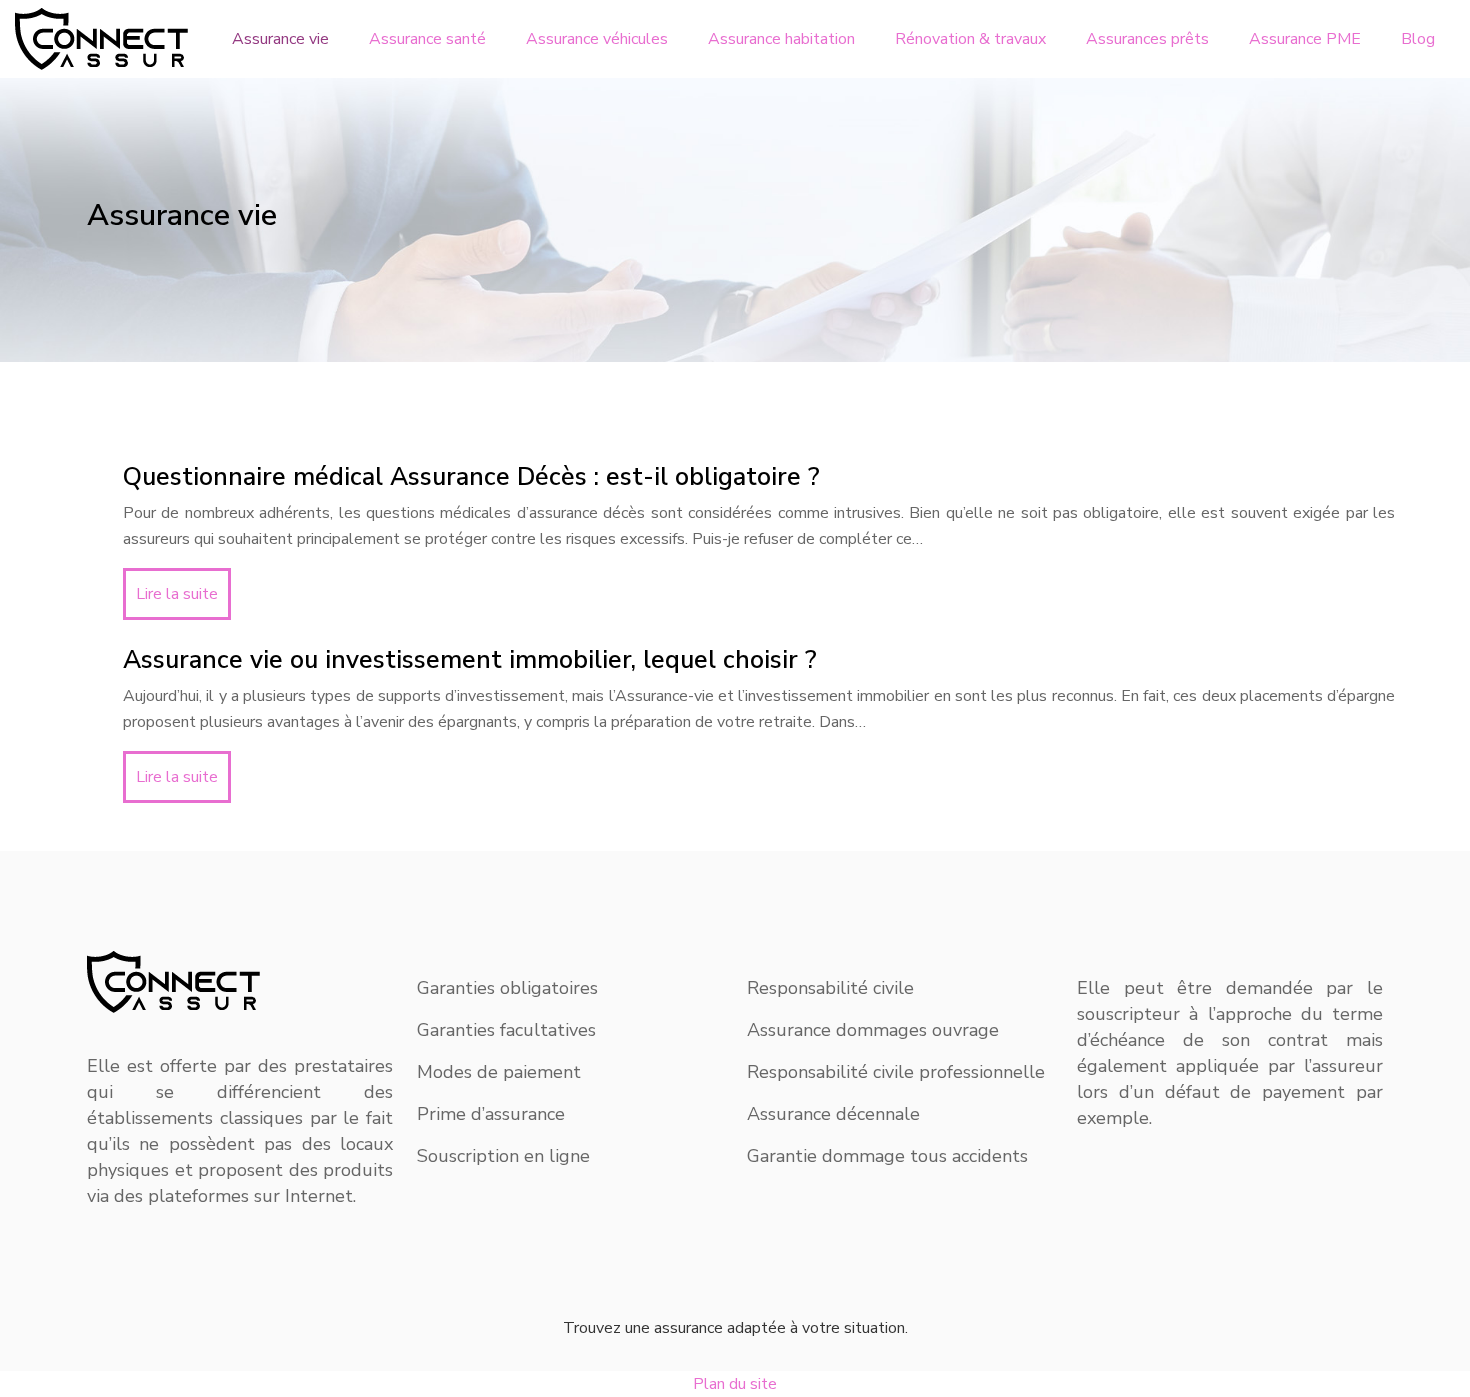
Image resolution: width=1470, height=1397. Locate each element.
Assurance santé (427, 39)
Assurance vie (280, 39)
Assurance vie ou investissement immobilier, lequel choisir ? (470, 660)
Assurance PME (1305, 39)
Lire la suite (177, 594)
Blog (1418, 39)
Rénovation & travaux (970, 39)
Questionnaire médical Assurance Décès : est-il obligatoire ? (471, 477)
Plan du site (735, 1384)
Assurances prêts (1147, 39)
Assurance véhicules (597, 39)
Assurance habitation (781, 39)
